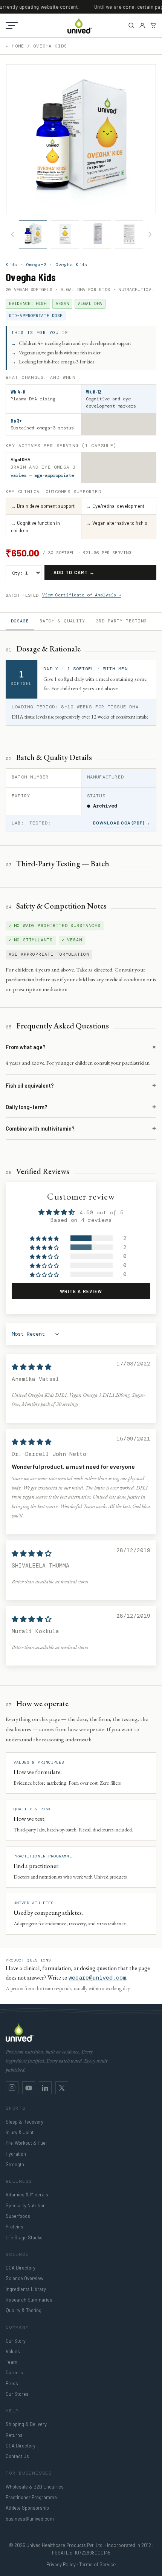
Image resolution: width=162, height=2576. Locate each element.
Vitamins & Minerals (27, 2194)
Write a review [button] (81, 1291)
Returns (14, 2435)
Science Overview (24, 2278)
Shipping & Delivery (26, 2424)
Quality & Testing (24, 2310)
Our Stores (17, 2394)
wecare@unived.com (97, 1978)
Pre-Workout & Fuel (26, 2143)
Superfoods (18, 2216)
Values (13, 2351)
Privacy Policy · (62, 2564)
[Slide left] (12, 234)
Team (11, 2362)
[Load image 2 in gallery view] (65, 234)
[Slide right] (150, 234)
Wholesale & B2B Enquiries (35, 2487)
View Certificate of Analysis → (82, 595)
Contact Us (17, 2456)
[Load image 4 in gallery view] (129, 234)
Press (12, 2383)
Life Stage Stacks (24, 2237)
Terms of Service (97, 2564)
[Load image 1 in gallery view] (33, 234)
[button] (12, 25)
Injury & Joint (20, 2132)
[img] (32, 1367)
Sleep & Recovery (24, 2122)
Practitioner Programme (31, 2497)
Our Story (16, 2341)
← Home (15, 46)
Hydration (16, 2154)
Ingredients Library (26, 2289)
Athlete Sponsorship (27, 2508)
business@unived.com (30, 2519)
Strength (15, 2164)
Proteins (15, 2227)
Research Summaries (29, 2300)
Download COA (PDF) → (122, 823)
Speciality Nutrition (26, 2205)
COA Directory (21, 2268)
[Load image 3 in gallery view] (97, 234)
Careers (14, 2372)
